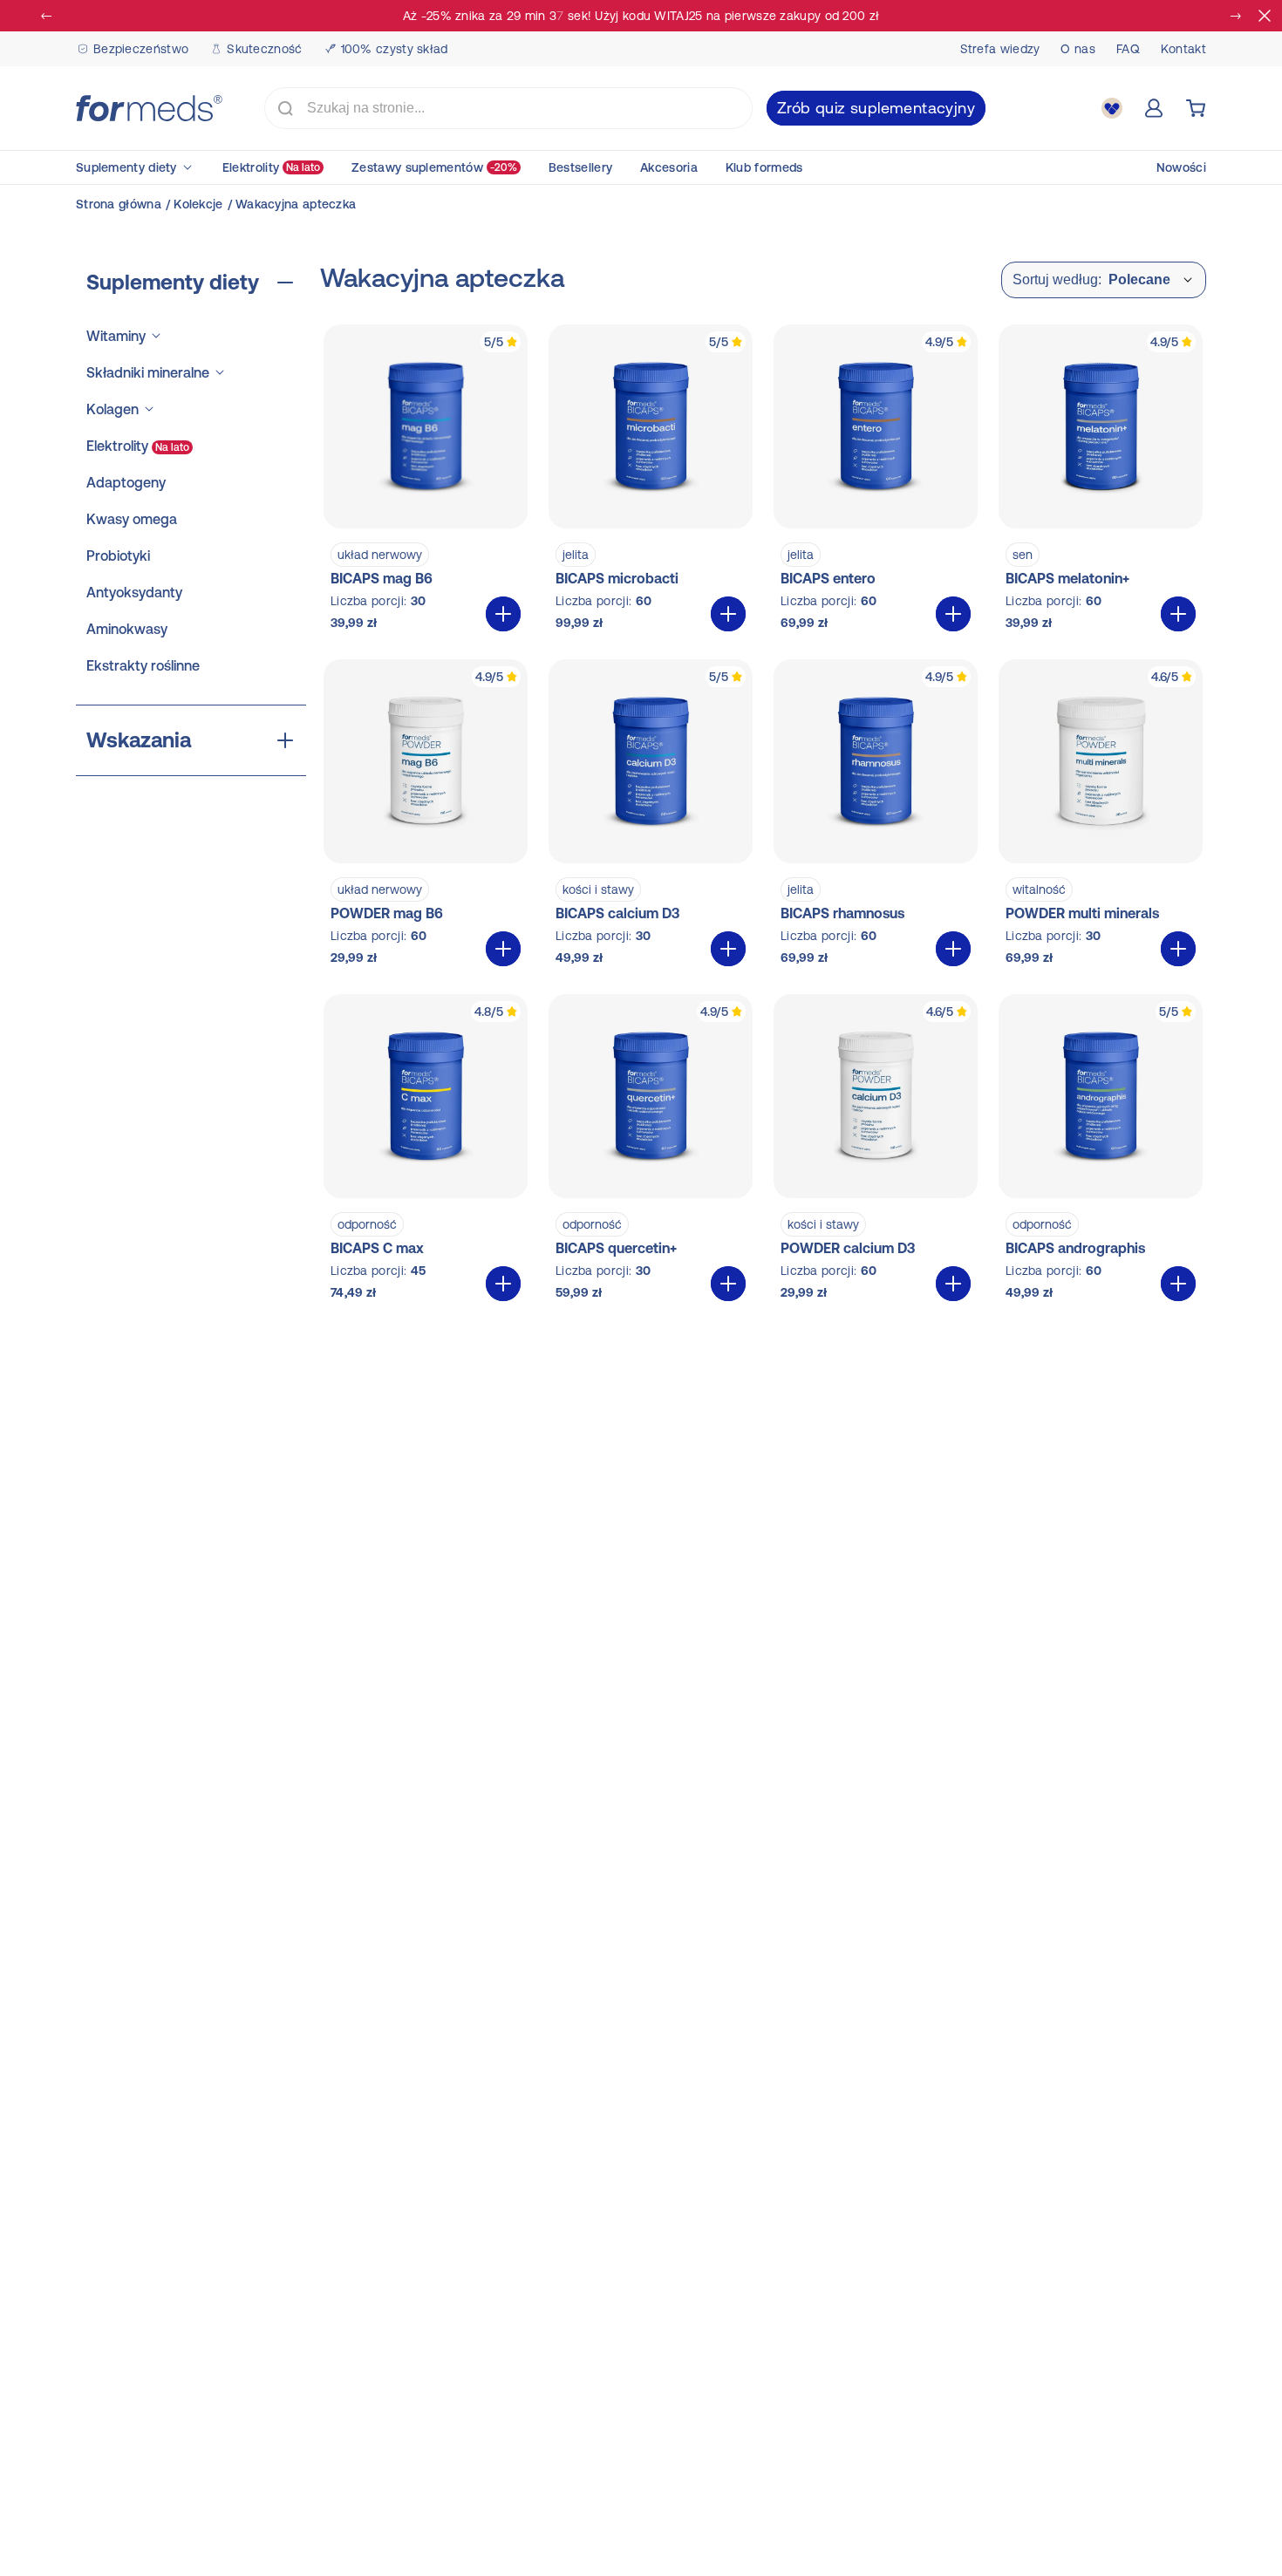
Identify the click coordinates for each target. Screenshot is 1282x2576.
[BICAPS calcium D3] (651, 816)
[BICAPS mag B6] (426, 481)
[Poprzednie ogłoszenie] (47, 16)
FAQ (1128, 49)
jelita (576, 555)
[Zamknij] (1265, 16)
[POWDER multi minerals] (1101, 816)
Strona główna (119, 204)
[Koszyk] (1196, 108)
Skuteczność (264, 49)
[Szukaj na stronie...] (285, 108)
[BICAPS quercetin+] (651, 1151)
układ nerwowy (380, 555)
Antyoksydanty (134, 592)
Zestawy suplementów (434, 167)
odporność (367, 1224)
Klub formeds (764, 167)
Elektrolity (271, 167)
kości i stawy (598, 889)
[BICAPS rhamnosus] (876, 816)
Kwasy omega (132, 519)
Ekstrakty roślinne (143, 665)
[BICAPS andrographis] (1101, 1151)
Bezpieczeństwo (141, 49)
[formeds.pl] (149, 108)
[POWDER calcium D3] (876, 1151)
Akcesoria (669, 167)
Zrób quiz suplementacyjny (876, 108)
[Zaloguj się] (1154, 108)
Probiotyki (118, 555)
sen (1023, 555)
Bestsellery (580, 167)
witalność (1039, 889)
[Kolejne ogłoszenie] (1235, 16)
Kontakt (1183, 49)
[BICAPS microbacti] (651, 481)
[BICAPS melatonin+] (1101, 481)
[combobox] (508, 108)
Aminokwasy (127, 629)
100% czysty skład (395, 49)
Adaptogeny (126, 482)
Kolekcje (198, 204)
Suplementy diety (126, 167)
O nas (1078, 49)
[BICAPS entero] (876, 481)
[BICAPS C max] (426, 1151)
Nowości (1181, 167)
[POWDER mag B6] (426, 816)
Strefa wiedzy (1000, 49)
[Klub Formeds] (1112, 108)
